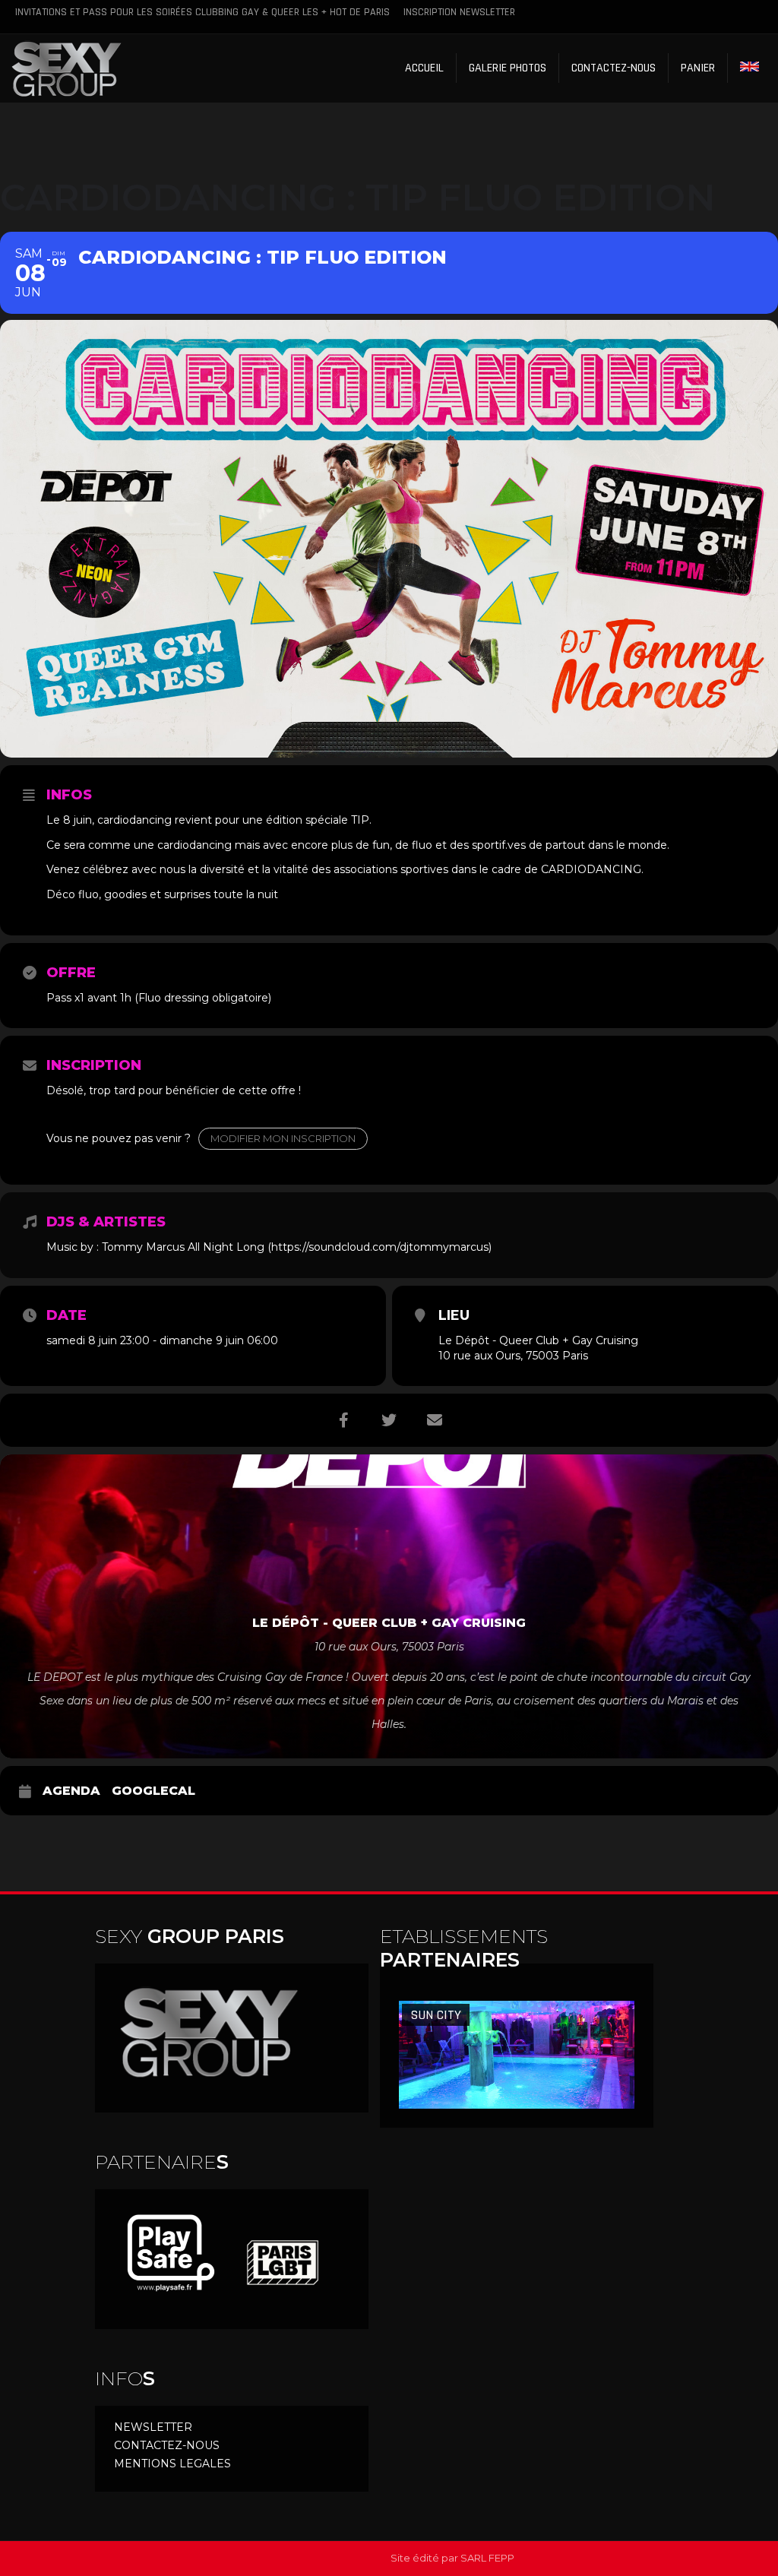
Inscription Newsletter (459, 12)
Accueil (424, 68)
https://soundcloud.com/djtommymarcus (380, 1247)
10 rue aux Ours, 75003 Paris (513, 1356)
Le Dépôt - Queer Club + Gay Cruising (538, 1340)
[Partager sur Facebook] (343, 1420)
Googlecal (153, 1791)
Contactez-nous (614, 68)
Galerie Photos (508, 68)
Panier (698, 68)
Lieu (454, 1315)
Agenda (71, 1791)
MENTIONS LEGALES (172, 2464)
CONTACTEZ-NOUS (167, 2445)
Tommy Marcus (143, 1247)
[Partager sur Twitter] (389, 1420)
